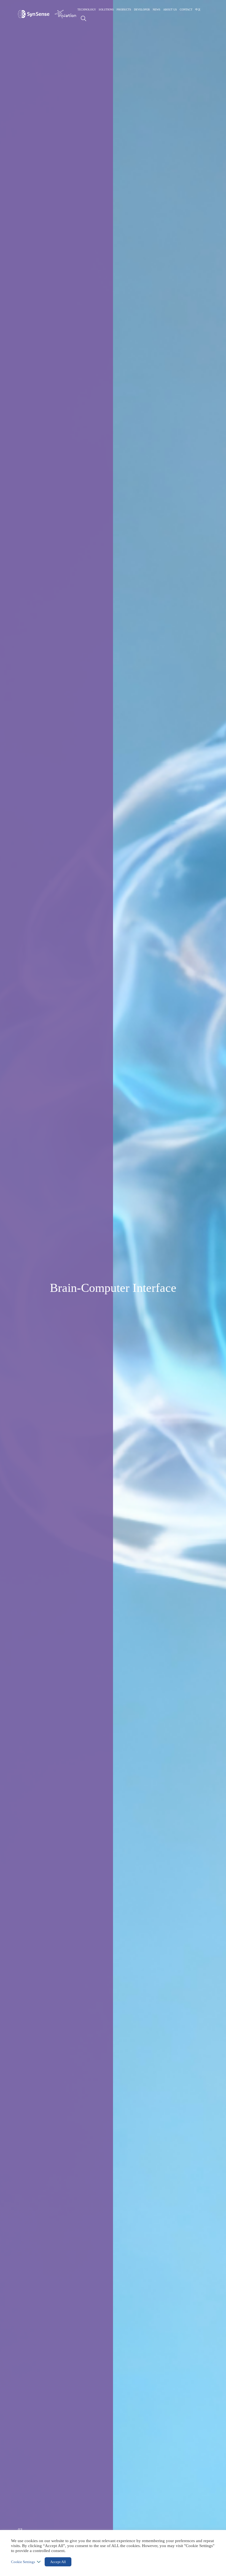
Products (124, 10)
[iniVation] (65, 14)
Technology (87, 10)
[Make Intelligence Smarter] (34, 14)
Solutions (106, 10)
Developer (142, 10)
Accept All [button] (58, 2562)
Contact (186, 10)
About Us (170, 10)
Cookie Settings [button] (23, 2562)
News (157, 10)
